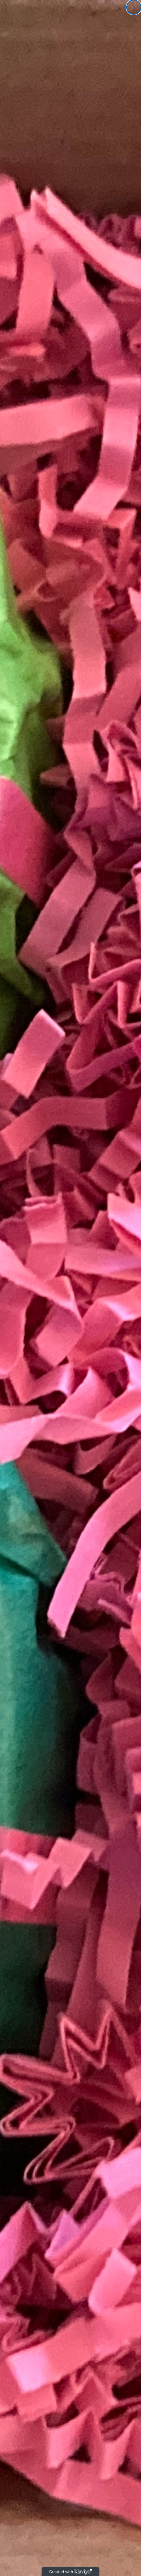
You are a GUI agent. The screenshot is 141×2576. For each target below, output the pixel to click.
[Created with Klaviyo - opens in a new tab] (70, 2572)
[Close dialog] (134, 7)
